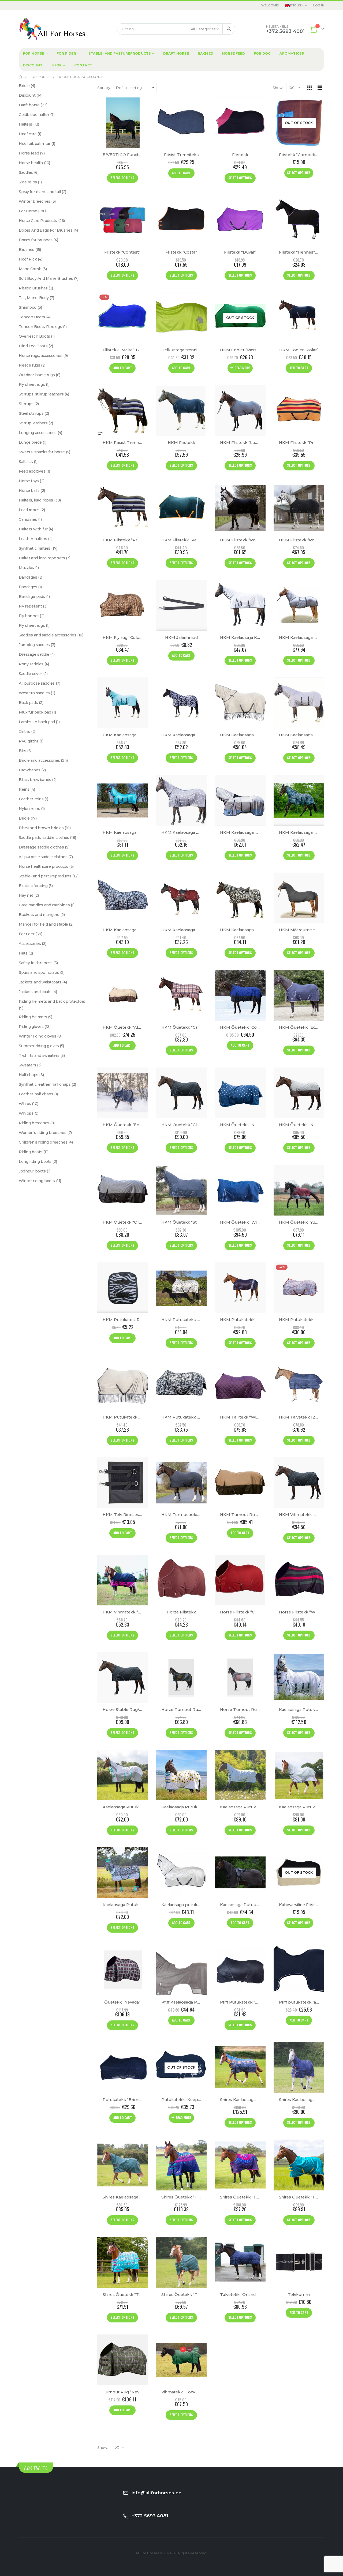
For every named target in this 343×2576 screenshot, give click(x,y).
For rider (66, 53)
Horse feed (234, 53)
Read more (242, 368)
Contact (83, 65)
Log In (319, 5)
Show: (278, 88)
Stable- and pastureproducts (120, 53)
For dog (262, 53)
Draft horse (176, 53)
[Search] (229, 29)
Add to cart (181, 173)
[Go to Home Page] (20, 77)
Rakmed (206, 53)
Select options (122, 178)
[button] (310, 88)
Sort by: (104, 88)
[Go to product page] (123, 123)
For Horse (34, 53)
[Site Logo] (52, 29)
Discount (33, 65)
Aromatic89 (292, 53)
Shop (57, 65)
